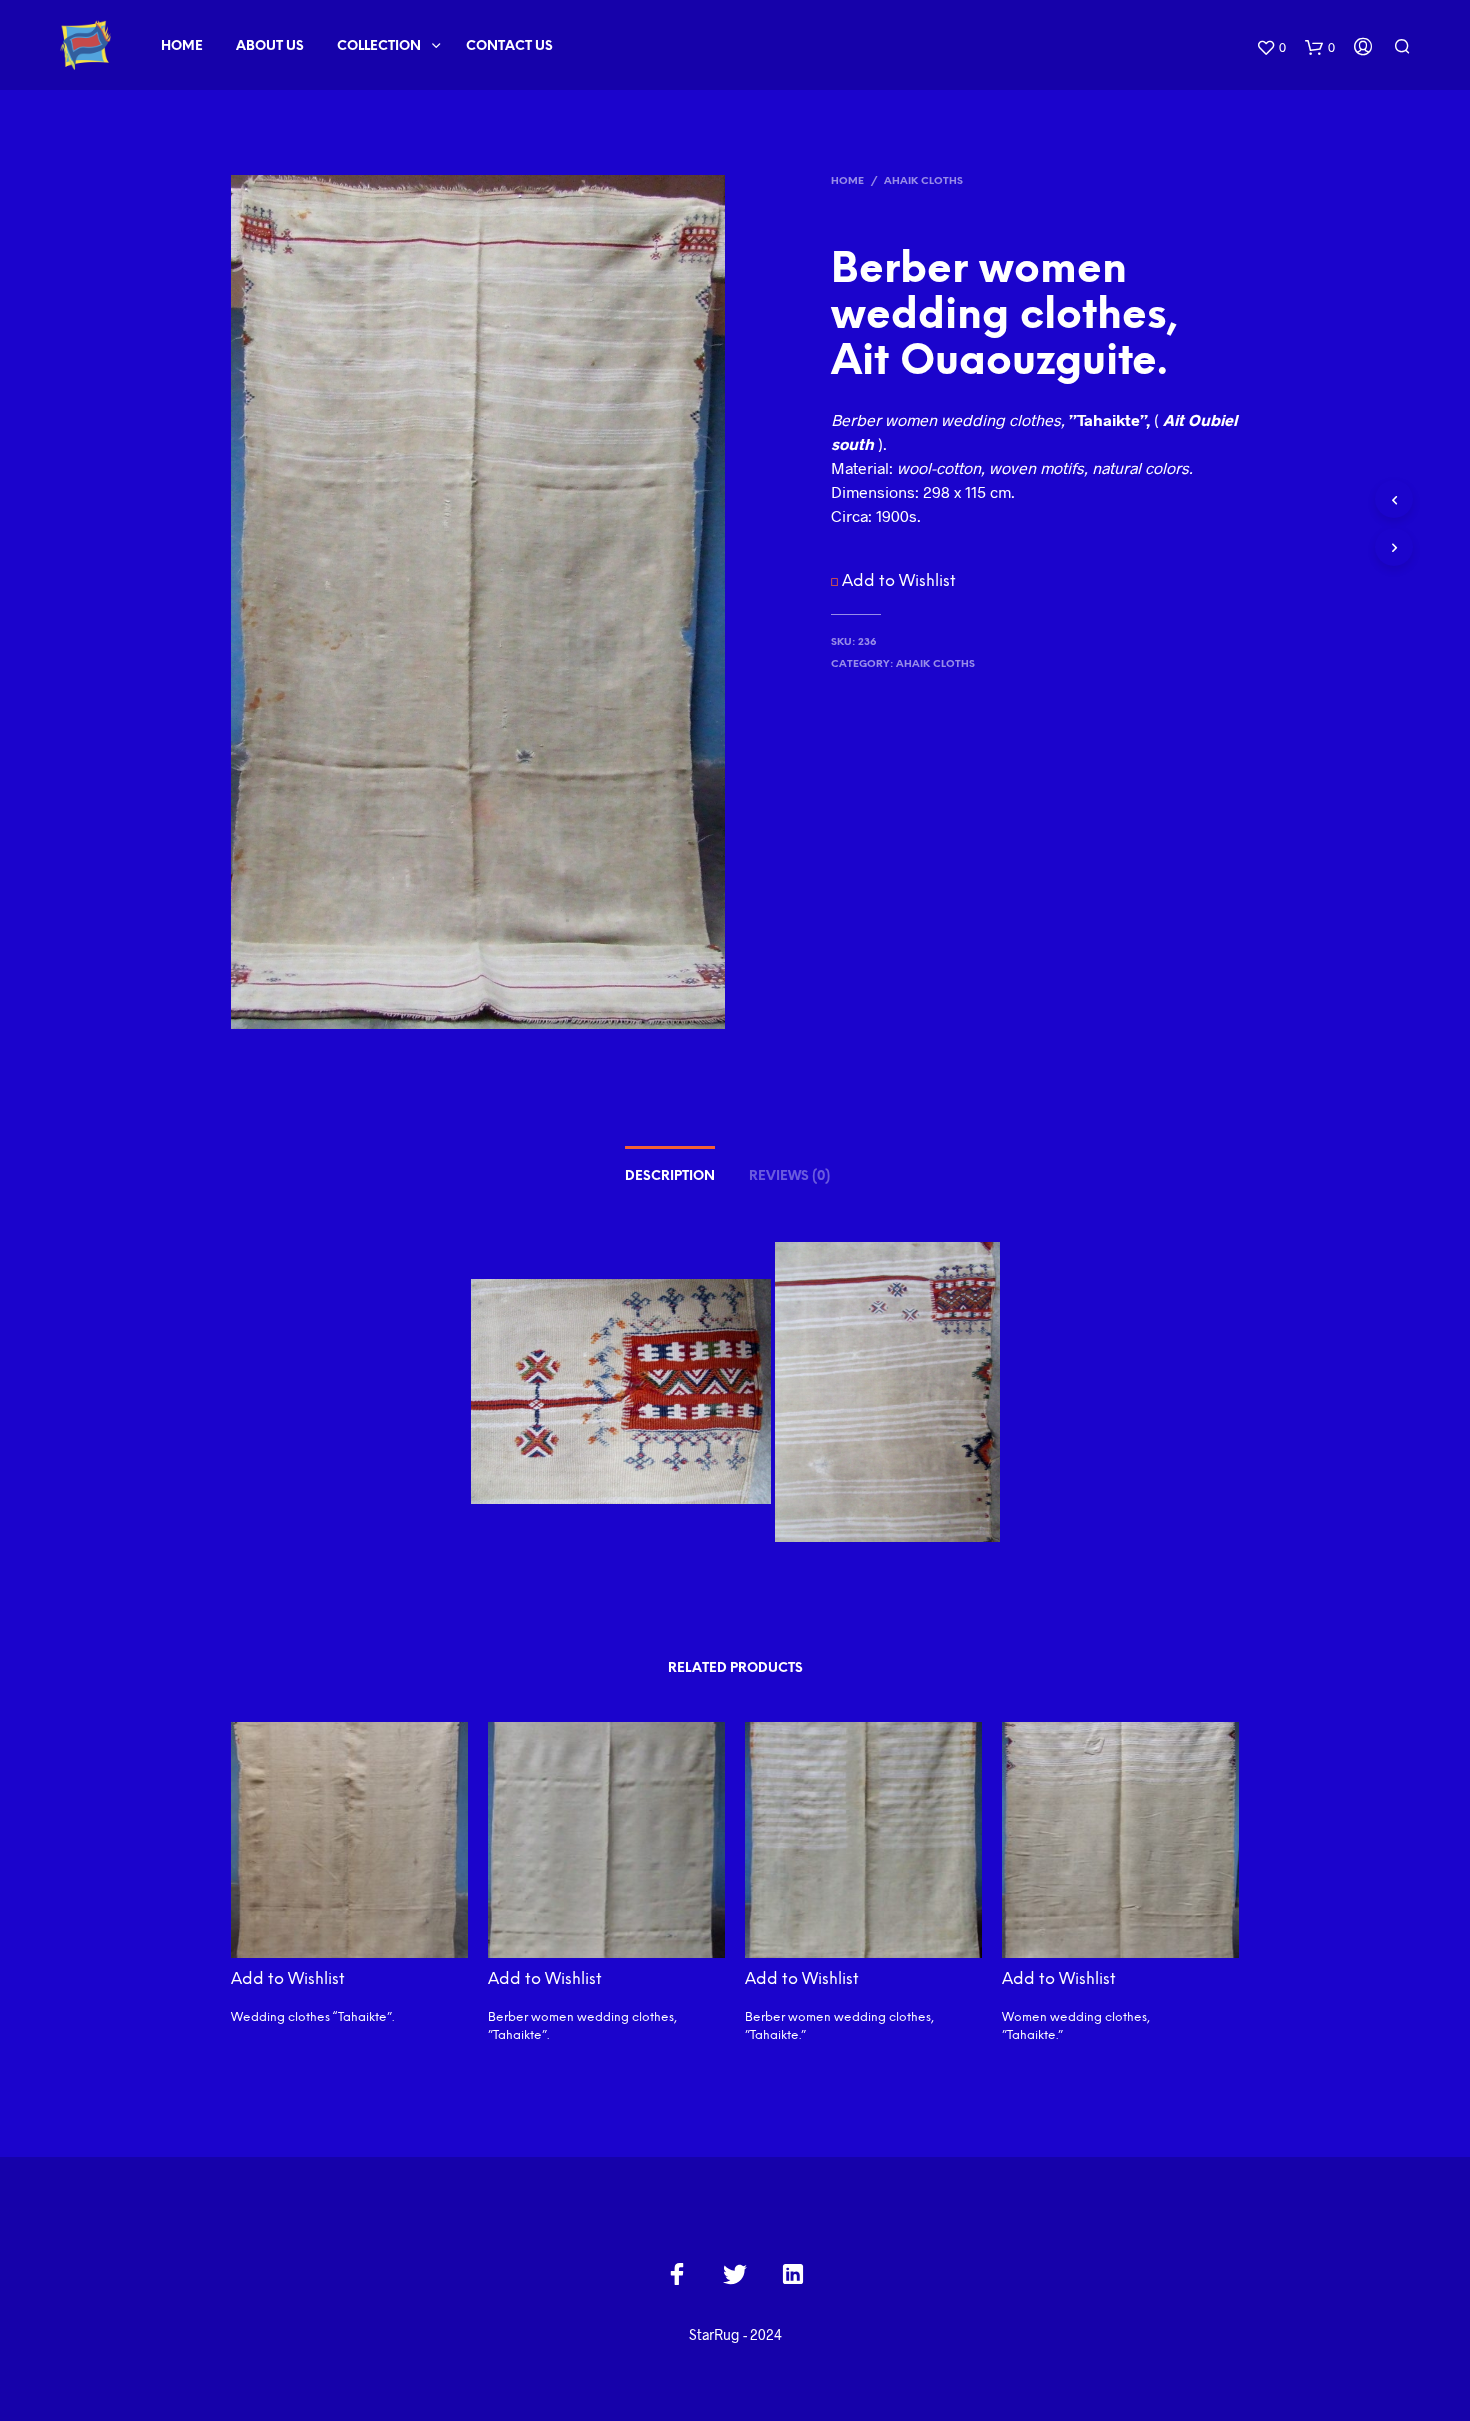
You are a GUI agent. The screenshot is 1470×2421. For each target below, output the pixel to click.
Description (670, 1176)
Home (182, 46)
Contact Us (509, 46)
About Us (270, 46)
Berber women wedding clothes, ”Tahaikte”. (582, 2026)
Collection (379, 46)
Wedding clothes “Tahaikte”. (312, 2017)
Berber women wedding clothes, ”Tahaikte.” (839, 2026)
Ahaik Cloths (923, 181)
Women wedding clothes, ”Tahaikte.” (1076, 2026)
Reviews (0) (789, 1176)
